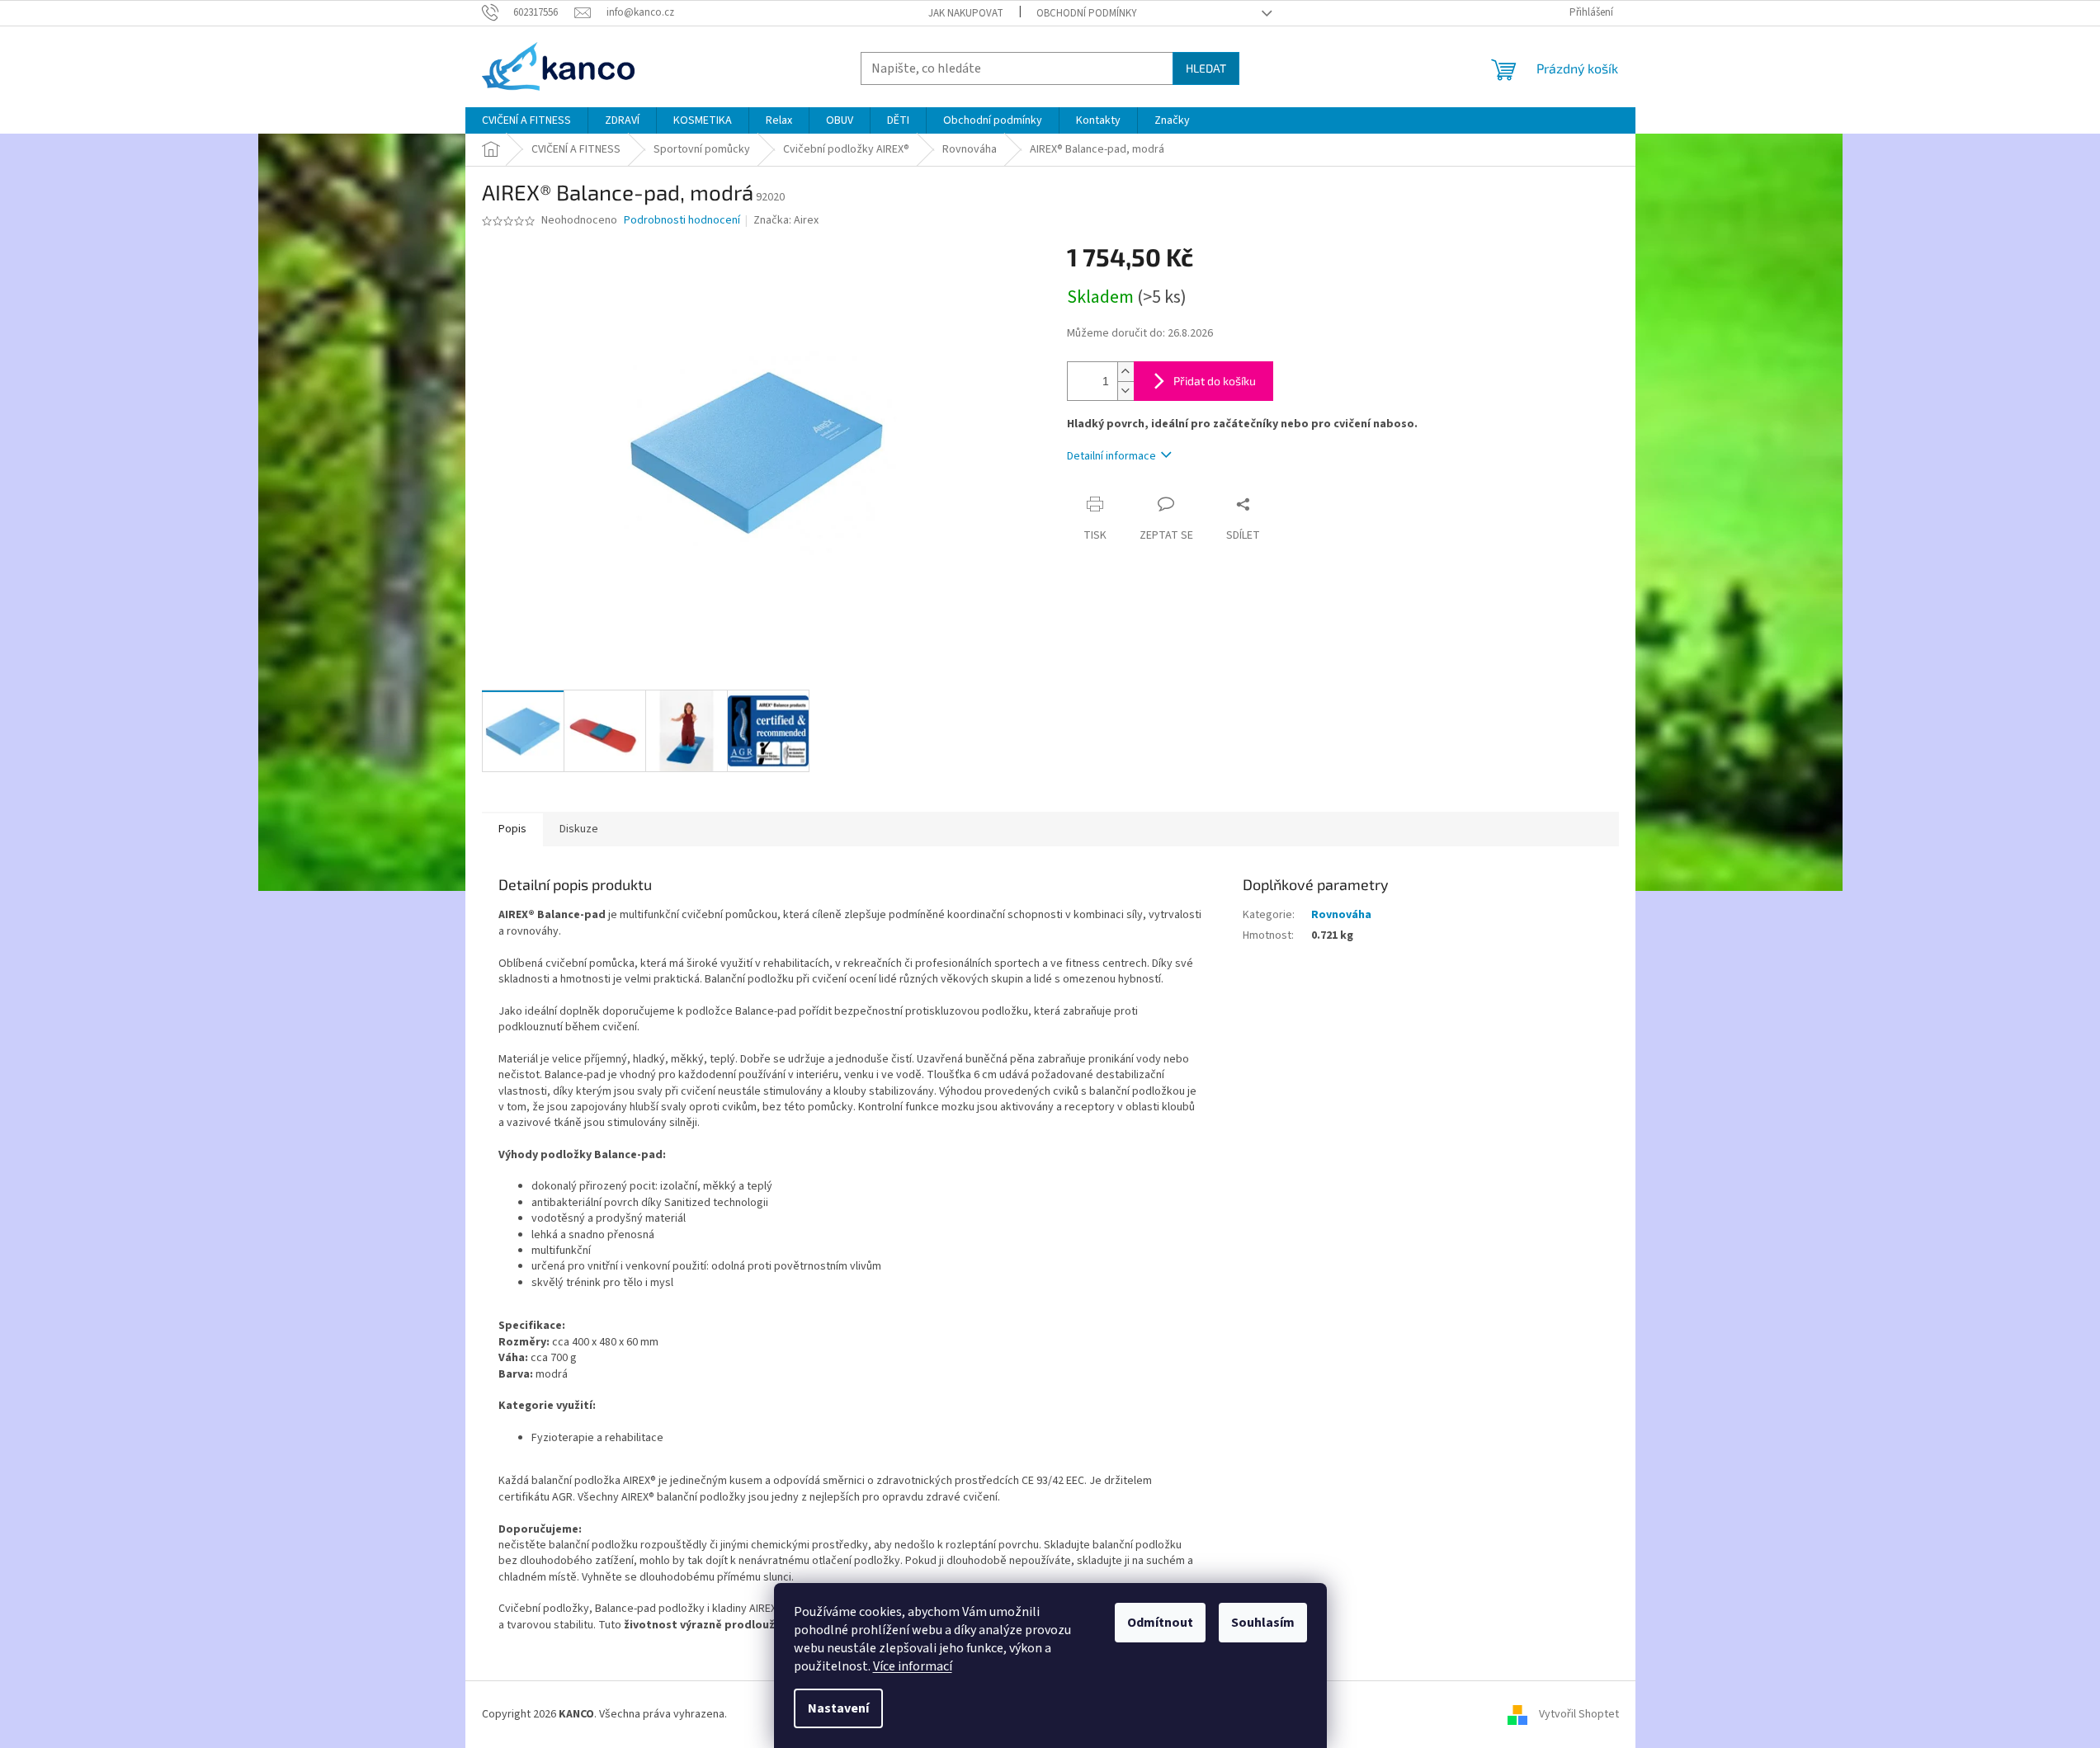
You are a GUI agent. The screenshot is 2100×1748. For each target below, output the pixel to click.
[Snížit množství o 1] (1126, 391)
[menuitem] (526, 120)
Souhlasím (1263, 1623)
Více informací (913, 1666)
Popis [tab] (512, 829)
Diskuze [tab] (579, 829)
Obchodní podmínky (1087, 13)
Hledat (1206, 68)
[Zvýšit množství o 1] (1126, 372)
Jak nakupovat (966, 13)
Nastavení (838, 1708)
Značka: (786, 220)
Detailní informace (1111, 456)
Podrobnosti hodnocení (682, 221)
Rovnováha (1341, 915)
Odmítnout (1160, 1623)
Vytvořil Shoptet (1579, 1714)
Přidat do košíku (1215, 381)
